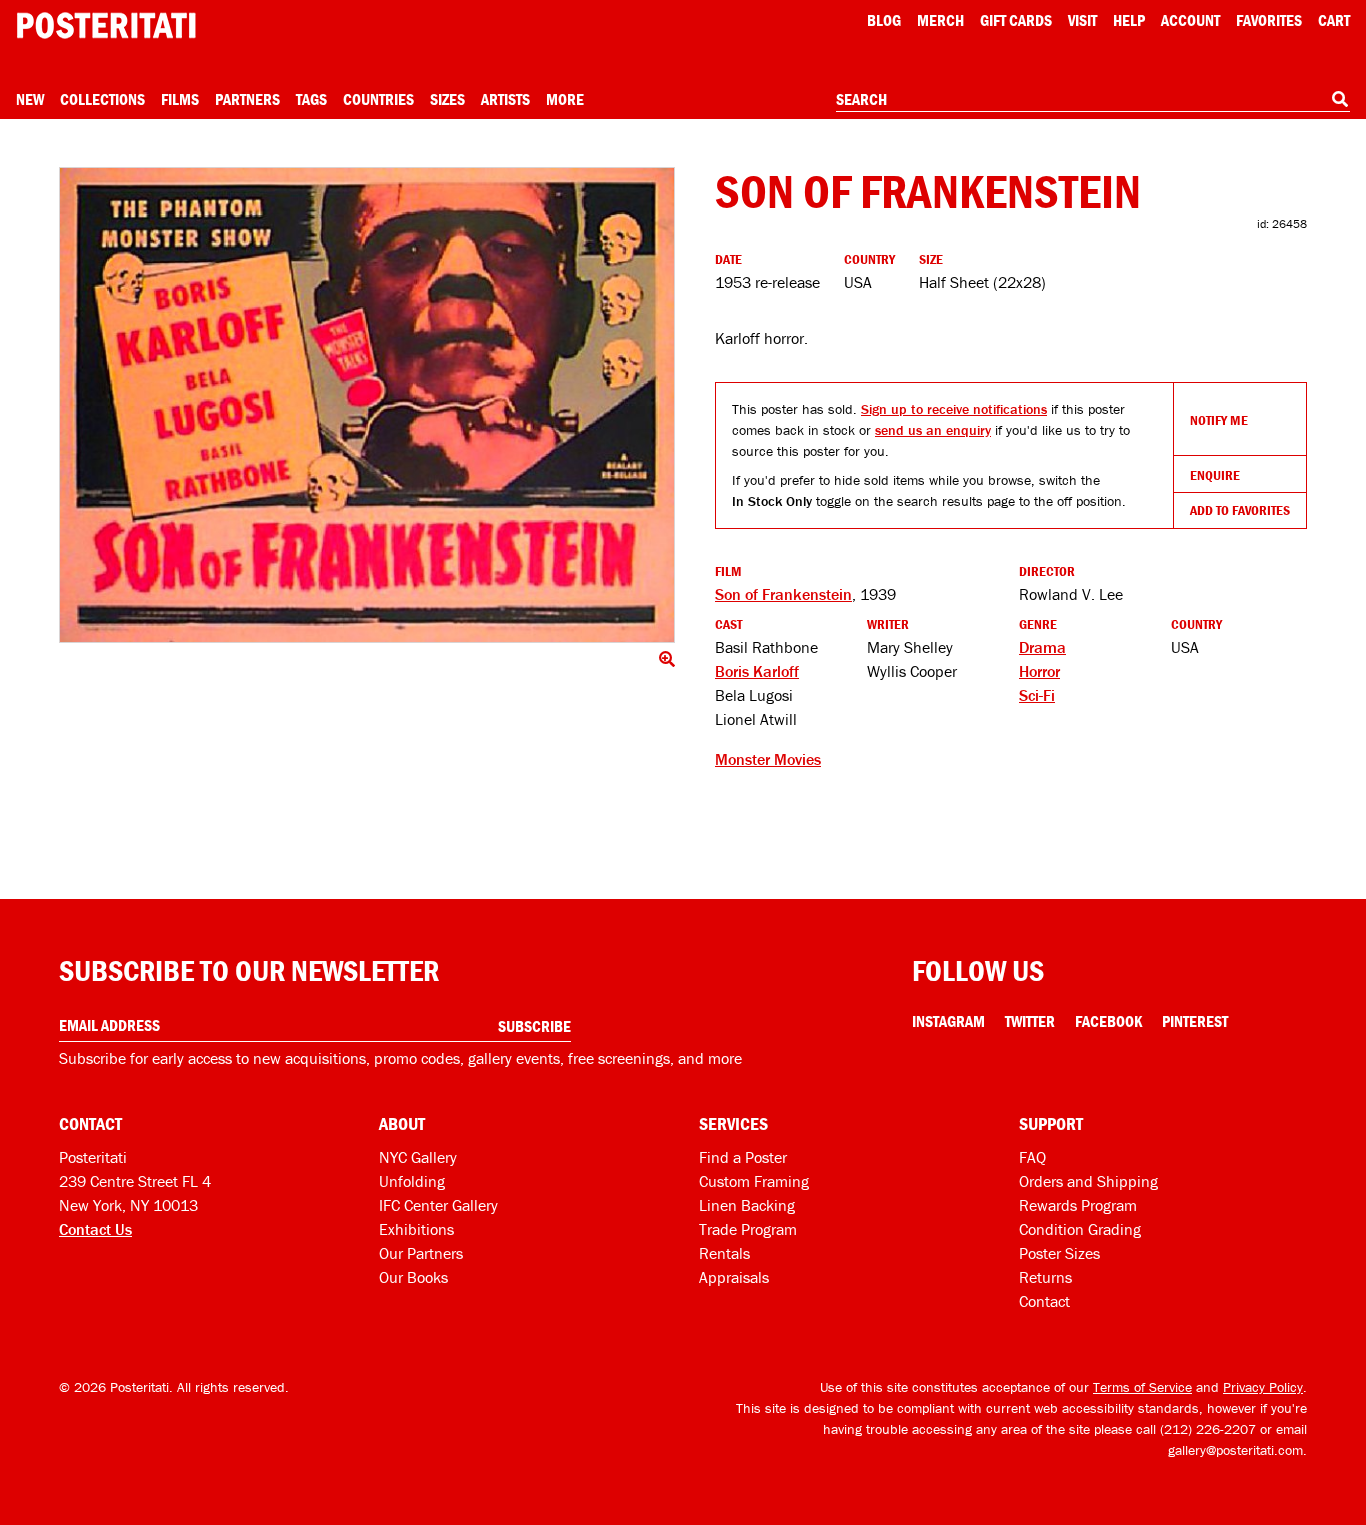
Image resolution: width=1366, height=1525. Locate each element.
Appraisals (734, 1277)
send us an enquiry (933, 430)
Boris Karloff (757, 671)
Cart (1334, 20)
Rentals (724, 1253)
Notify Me (1219, 420)
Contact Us (95, 1229)
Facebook (1108, 1021)
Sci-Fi (1037, 695)
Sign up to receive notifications (954, 409)
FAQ (1032, 1157)
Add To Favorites (1240, 510)
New (30, 99)
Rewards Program (1078, 1205)
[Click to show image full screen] (367, 405)
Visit (1082, 20)
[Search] (1340, 99)
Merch (940, 20)
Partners (247, 99)
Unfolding (412, 1181)
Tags (311, 99)
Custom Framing (754, 1181)
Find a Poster (743, 1157)
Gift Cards (1016, 20)
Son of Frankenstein (783, 594)
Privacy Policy (1263, 1387)
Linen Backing (747, 1205)
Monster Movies (768, 759)
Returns (1045, 1277)
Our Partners (421, 1253)
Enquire (1215, 475)
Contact (1044, 1301)
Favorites (1269, 20)
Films (180, 99)
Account (1190, 20)
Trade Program (748, 1229)
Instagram (948, 1021)
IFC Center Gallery (438, 1205)
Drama (1042, 647)
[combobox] (1093, 100)
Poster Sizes (1059, 1253)
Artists (505, 99)
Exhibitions (416, 1229)
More (565, 99)
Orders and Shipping (1088, 1181)
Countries (378, 99)
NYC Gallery (418, 1157)
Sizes (447, 99)
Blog (884, 20)
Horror (1039, 671)
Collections (102, 99)
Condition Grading (1080, 1229)
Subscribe (534, 1026)
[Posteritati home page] (106, 25)
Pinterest (1195, 1021)
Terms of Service (1142, 1387)
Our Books (413, 1277)
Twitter (1030, 1021)
